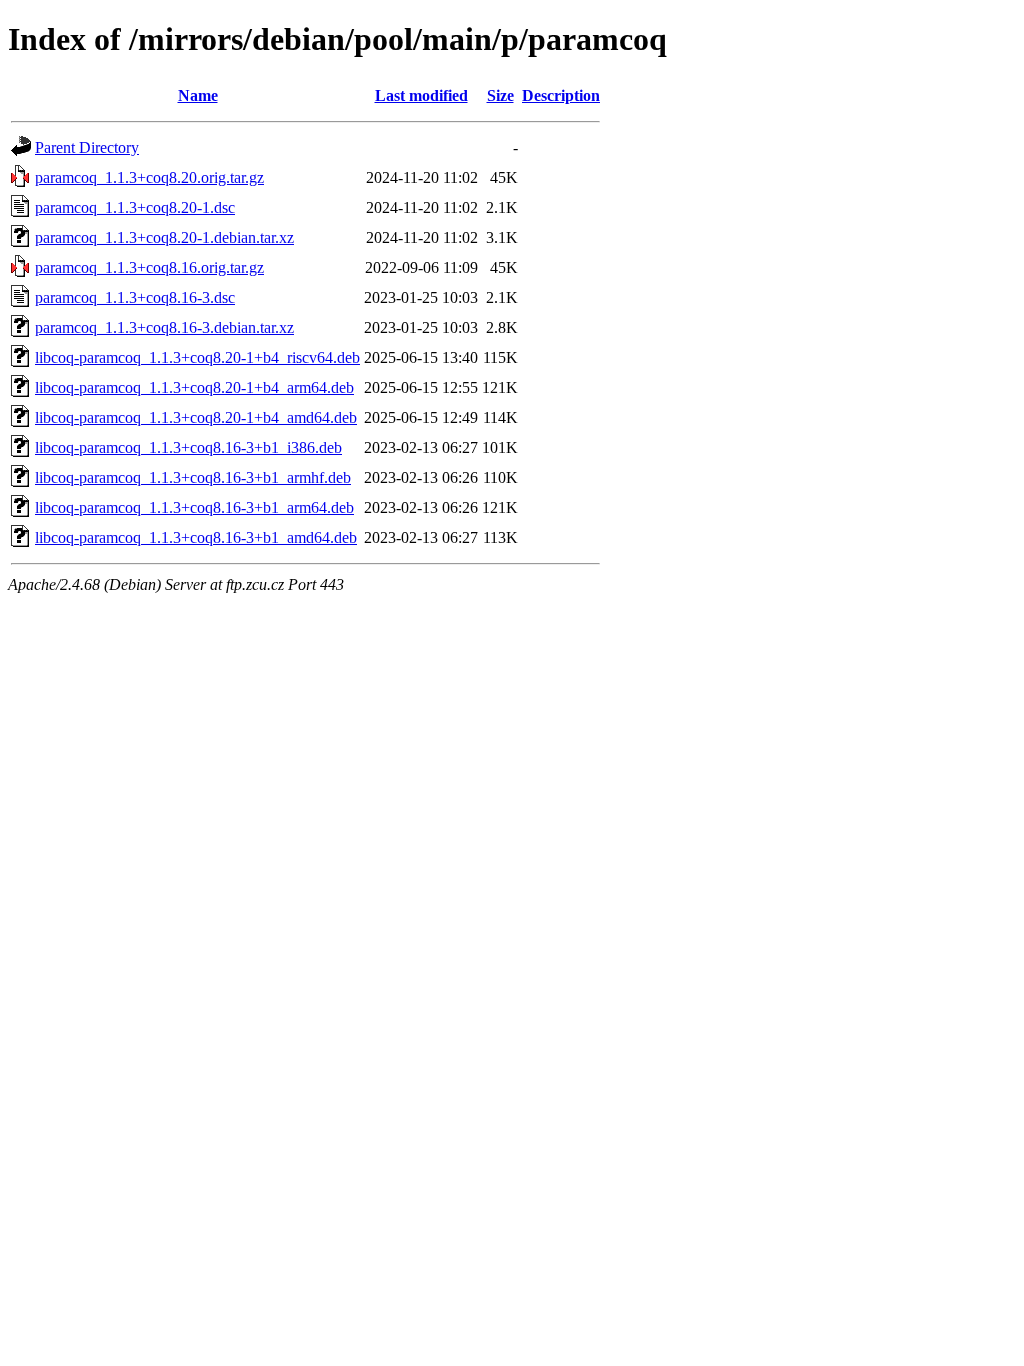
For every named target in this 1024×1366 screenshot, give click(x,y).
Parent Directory (87, 147)
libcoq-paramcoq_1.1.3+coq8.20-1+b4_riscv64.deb (197, 357)
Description (561, 95)
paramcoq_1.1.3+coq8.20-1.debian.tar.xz (164, 237)
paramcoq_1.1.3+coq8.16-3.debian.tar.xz (164, 327)
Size (500, 95)
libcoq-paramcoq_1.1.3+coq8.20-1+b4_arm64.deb (194, 387)
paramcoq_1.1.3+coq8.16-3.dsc (135, 297)
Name (198, 95)
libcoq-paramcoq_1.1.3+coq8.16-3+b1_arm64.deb (194, 507)
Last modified (421, 95)
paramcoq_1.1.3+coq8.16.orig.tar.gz (149, 267)
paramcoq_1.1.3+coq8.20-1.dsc (135, 207)
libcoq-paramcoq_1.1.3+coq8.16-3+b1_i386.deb (188, 447)
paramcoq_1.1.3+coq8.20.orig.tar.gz (149, 177)
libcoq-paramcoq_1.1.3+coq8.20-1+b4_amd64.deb (196, 417)
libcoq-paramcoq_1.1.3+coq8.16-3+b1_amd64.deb (196, 537)
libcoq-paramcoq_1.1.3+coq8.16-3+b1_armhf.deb (193, 477)
